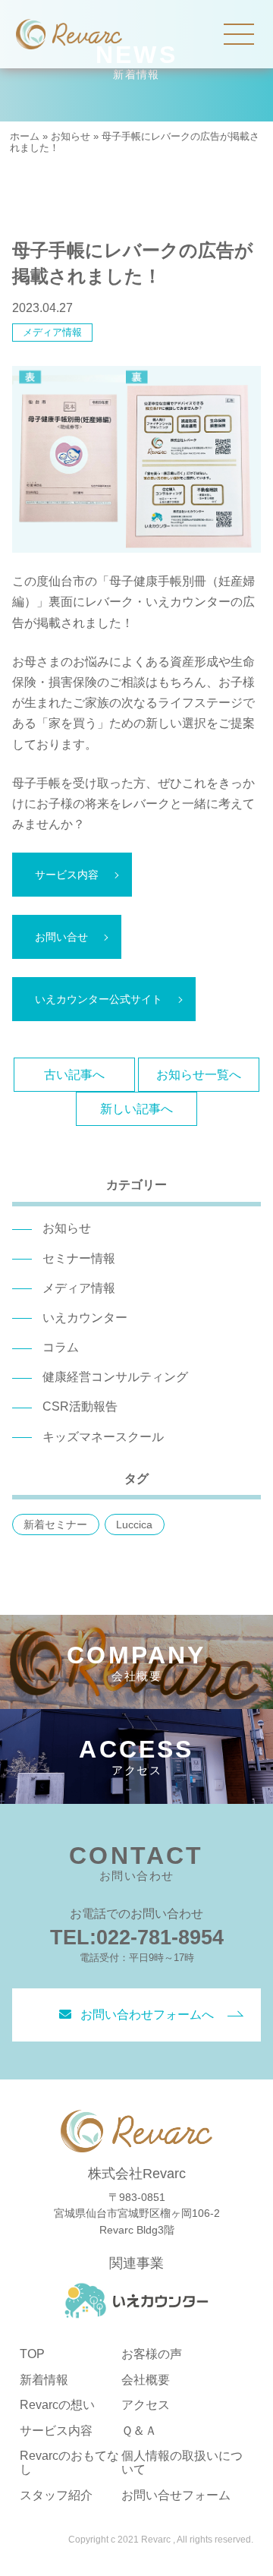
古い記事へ (74, 1075)
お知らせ (71, 136)
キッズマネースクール (103, 1437)
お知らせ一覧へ (199, 1075)
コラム (61, 1347)
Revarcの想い (57, 2405)
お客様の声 (152, 2354)
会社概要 (146, 2380)
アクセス (146, 2405)
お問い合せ (61, 937)
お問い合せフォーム (176, 2495)
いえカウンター (85, 1318)
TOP (32, 2354)
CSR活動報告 (80, 1406)
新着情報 (44, 2380)
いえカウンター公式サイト (99, 999)
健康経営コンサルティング (115, 1377)
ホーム (25, 136)
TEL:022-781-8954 (137, 1937)
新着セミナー (55, 1524)
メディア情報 (52, 332)
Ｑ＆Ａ (139, 2431)
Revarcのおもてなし (69, 2462)
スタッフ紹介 (56, 2495)
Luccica (134, 1524)
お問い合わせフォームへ (147, 2015)
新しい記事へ (136, 1109)
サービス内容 (67, 875)
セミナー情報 (79, 1258)
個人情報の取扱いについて (182, 2462)
